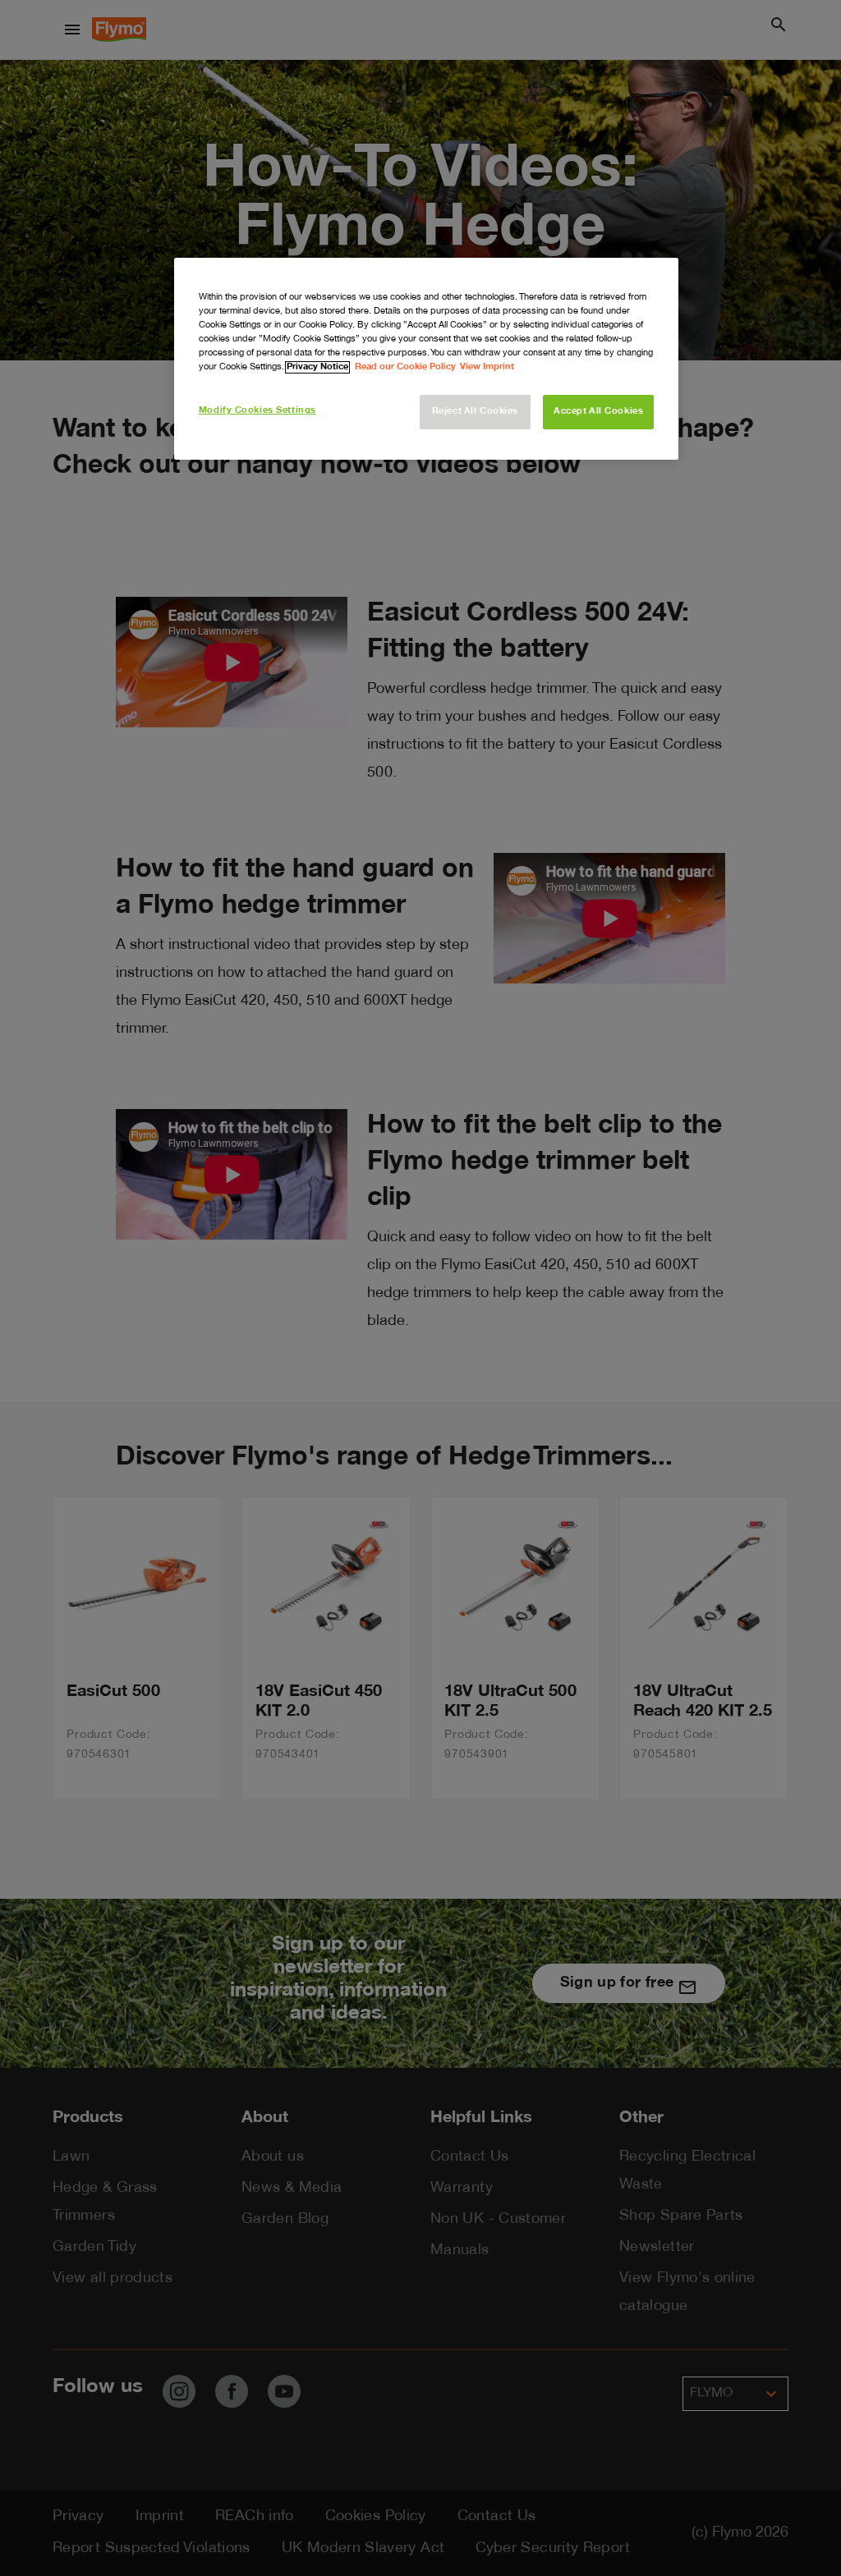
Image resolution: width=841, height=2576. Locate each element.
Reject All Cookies (475, 412)
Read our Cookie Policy (405, 367)
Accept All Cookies (598, 412)
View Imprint (487, 367)
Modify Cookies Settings (257, 411)
